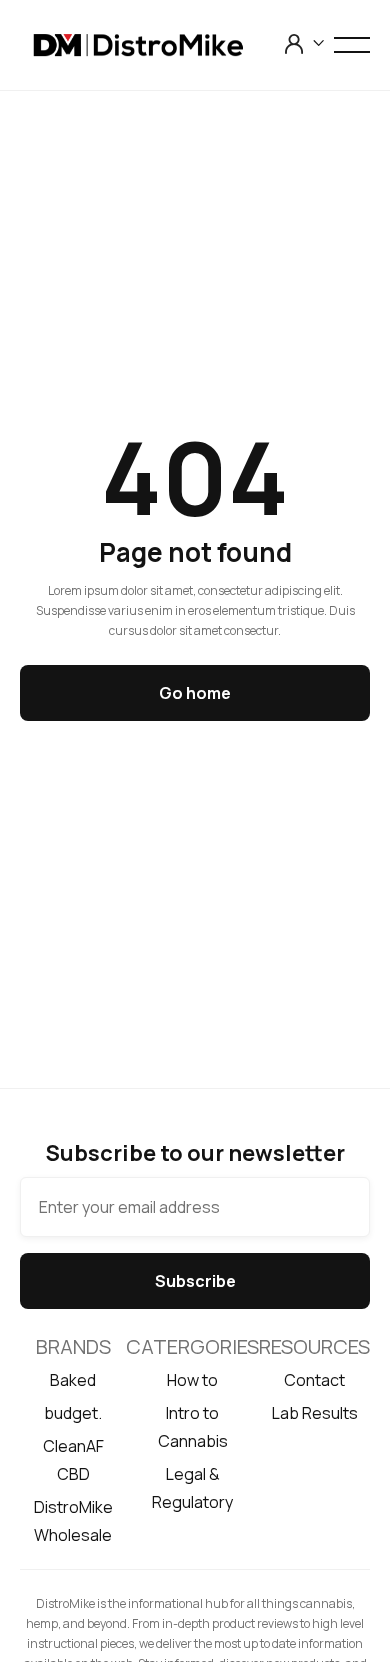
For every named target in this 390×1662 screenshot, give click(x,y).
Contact (314, 1380)
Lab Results (315, 1413)
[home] (151, 45)
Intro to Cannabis (193, 1427)
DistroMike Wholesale (73, 1521)
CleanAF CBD (73, 1460)
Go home (195, 693)
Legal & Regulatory (192, 1488)
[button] (305, 43)
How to (192, 1380)
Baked (73, 1380)
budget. (73, 1413)
